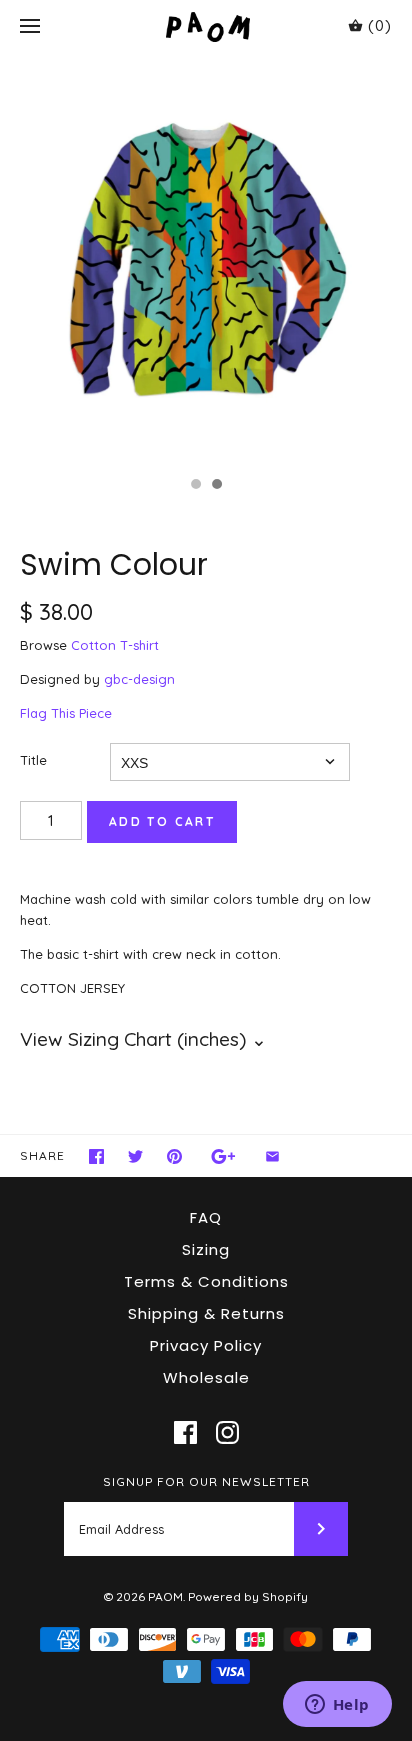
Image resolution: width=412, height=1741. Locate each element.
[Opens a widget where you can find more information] (337, 1706)
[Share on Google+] (223, 1156)
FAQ (206, 1217)
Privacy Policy (206, 1345)
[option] (206, 260)
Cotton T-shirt (115, 645)
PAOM (165, 1596)
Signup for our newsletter (206, 1481)
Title (33, 760)
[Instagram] (227, 1432)
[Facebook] (185, 1432)
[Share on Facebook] (96, 1156)
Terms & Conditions (206, 1281)
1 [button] (195, 486)
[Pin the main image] (174, 1156)
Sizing (206, 1249)
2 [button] (216, 486)
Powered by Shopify (248, 1596)
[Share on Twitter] (135, 1156)
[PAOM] (206, 26)
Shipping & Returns (206, 1313)
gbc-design (139, 679)
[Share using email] (272, 1156)
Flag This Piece (66, 713)
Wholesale (206, 1377)
